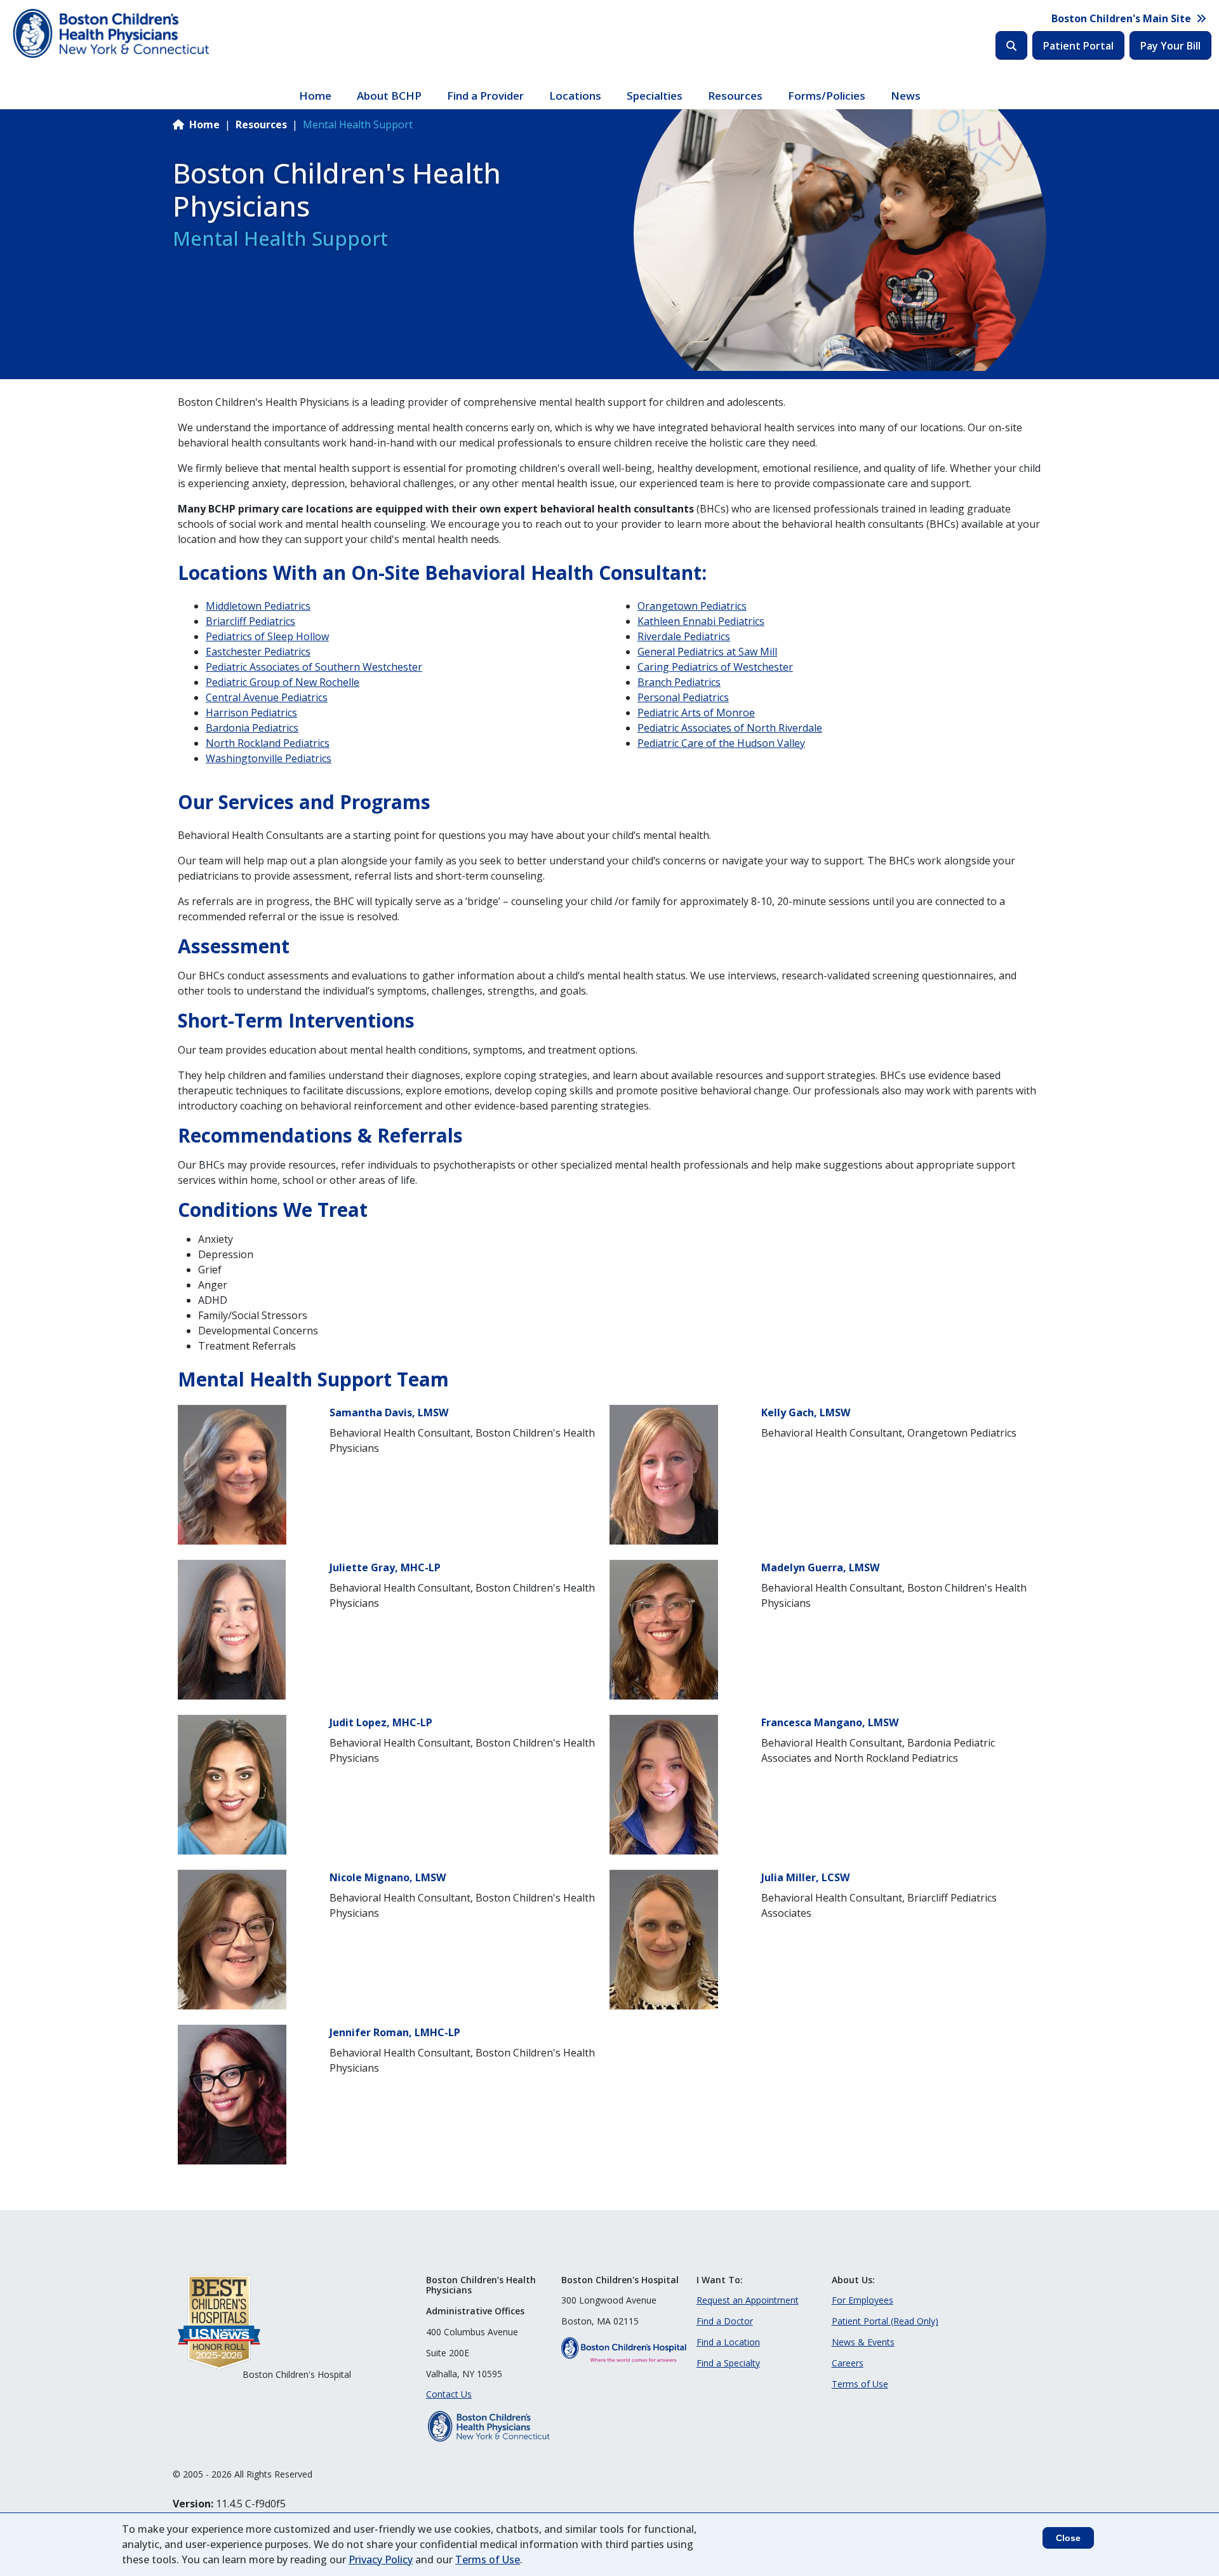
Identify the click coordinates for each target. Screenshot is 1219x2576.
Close (1068, 2538)
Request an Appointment (748, 2300)
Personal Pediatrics (683, 697)
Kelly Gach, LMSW (806, 1412)
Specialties (655, 96)
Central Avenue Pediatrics (267, 697)
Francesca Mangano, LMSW (830, 1722)
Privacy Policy (381, 2559)
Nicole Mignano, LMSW (388, 1877)
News (906, 96)
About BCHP (389, 96)
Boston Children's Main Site (1121, 18)
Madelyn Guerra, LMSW (820, 1567)
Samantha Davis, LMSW (389, 1412)
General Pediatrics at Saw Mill (707, 652)
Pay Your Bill (1170, 46)
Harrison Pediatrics (251, 713)
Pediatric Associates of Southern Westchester (314, 667)
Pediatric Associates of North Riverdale (730, 728)
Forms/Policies (827, 96)
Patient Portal (1078, 46)
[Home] (113, 34)
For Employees (863, 2300)
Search (1011, 45)
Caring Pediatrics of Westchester (715, 667)
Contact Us (449, 2394)
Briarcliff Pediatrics (250, 621)
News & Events (863, 2342)
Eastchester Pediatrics (258, 652)
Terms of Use (860, 2384)
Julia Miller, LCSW (805, 1877)
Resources (735, 96)
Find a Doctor (725, 2321)
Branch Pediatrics (679, 682)
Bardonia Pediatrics (252, 728)
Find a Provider (485, 96)
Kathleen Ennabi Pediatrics (701, 621)
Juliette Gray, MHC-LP (385, 1567)
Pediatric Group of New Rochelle (283, 682)
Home (315, 96)
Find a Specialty (728, 2363)
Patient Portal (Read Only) (885, 2321)
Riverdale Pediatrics (684, 636)
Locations (575, 96)
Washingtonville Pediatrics (269, 758)
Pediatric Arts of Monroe (696, 713)
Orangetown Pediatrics (692, 606)
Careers (848, 2363)
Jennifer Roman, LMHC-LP (395, 2032)
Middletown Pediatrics (258, 606)
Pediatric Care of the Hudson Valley (721, 743)
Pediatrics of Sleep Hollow (267, 636)
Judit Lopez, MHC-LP (381, 1722)
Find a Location (728, 2342)
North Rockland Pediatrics (268, 743)
